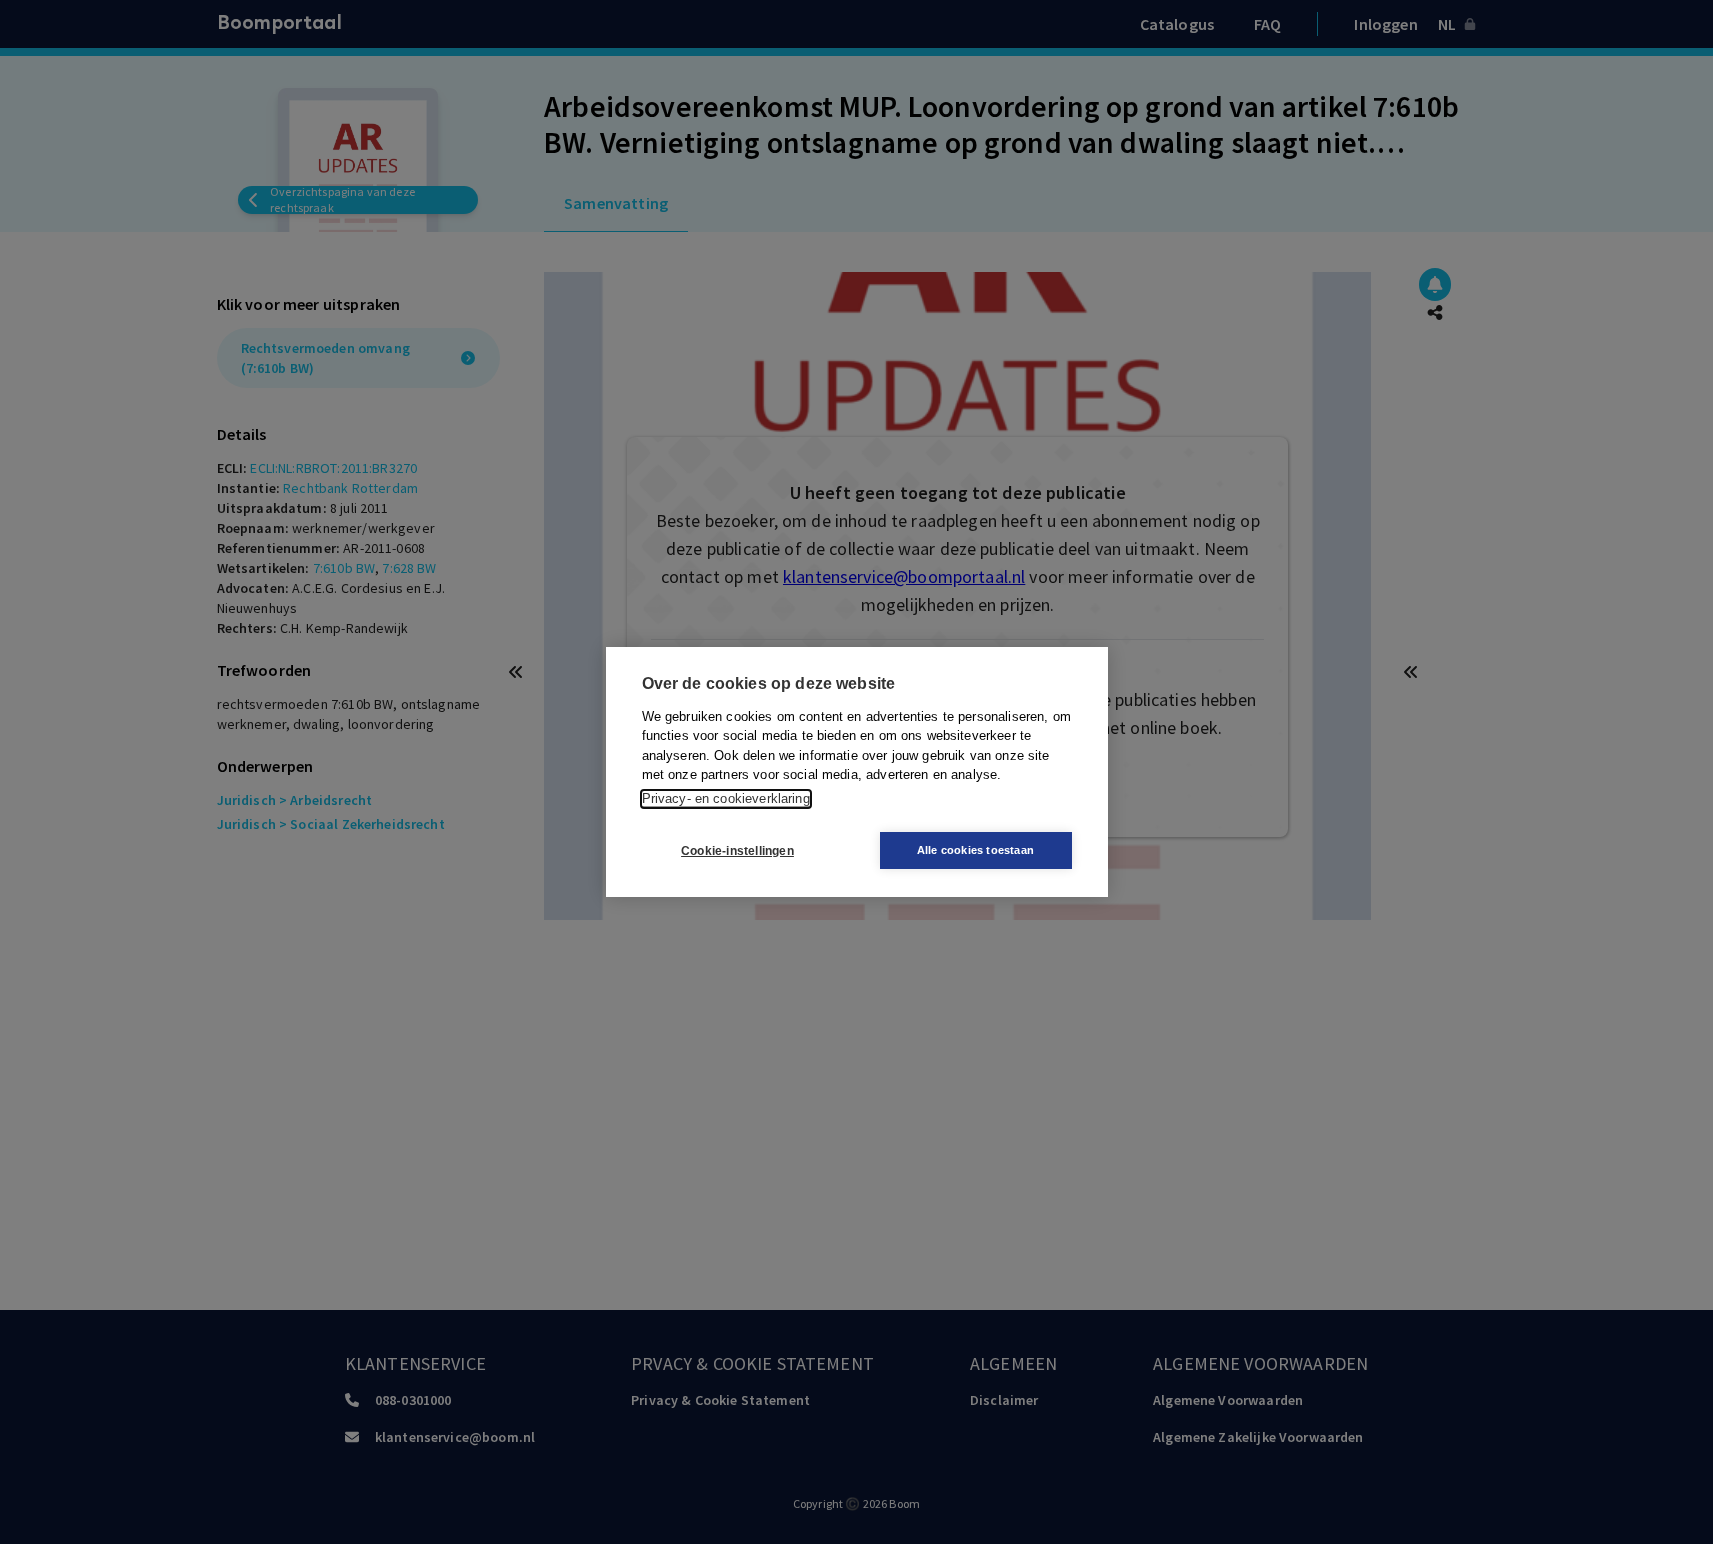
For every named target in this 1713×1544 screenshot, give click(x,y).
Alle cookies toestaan (975, 850)
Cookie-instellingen (737, 851)
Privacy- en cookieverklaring (726, 798)
